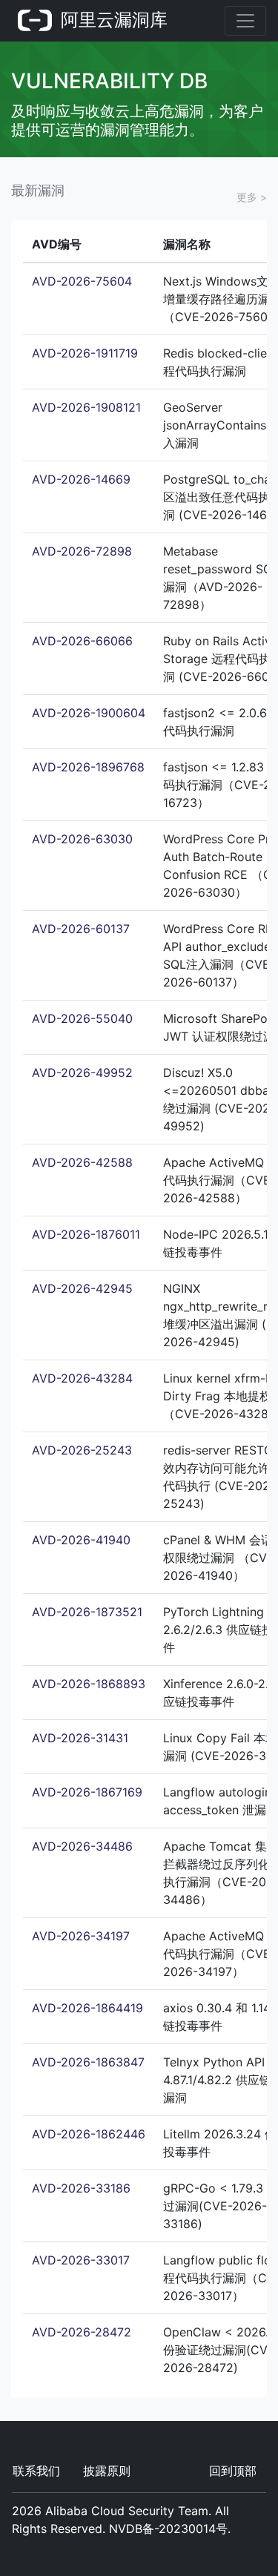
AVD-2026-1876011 (86, 1234)
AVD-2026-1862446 (89, 2134)
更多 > (252, 197)
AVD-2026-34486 (82, 1846)
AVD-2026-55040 (82, 1018)
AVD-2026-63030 (82, 839)
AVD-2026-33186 (81, 2188)
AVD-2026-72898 (82, 551)
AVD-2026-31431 (80, 1738)
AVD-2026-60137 (81, 929)
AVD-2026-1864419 (87, 2008)
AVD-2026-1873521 (87, 1612)
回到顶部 (233, 2471)
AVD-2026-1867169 (87, 1792)
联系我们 (36, 2471)
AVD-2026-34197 (81, 1936)
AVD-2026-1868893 (89, 1684)
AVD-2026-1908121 (86, 407)
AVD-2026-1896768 (88, 767)
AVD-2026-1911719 (85, 353)
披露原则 (107, 2471)
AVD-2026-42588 (82, 1162)
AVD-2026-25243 (82, 1450)
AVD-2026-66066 (82, 641)
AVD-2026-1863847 (88, 2062)
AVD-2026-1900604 (89, 713)
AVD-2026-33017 (81, 2260)
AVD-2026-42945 (82, 1288)
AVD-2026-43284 (82, 1378)
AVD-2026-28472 (82, 2332)
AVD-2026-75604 (82, 281)
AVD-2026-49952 (82, 1073)
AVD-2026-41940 (81, 1540)
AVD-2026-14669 (81, 479)
